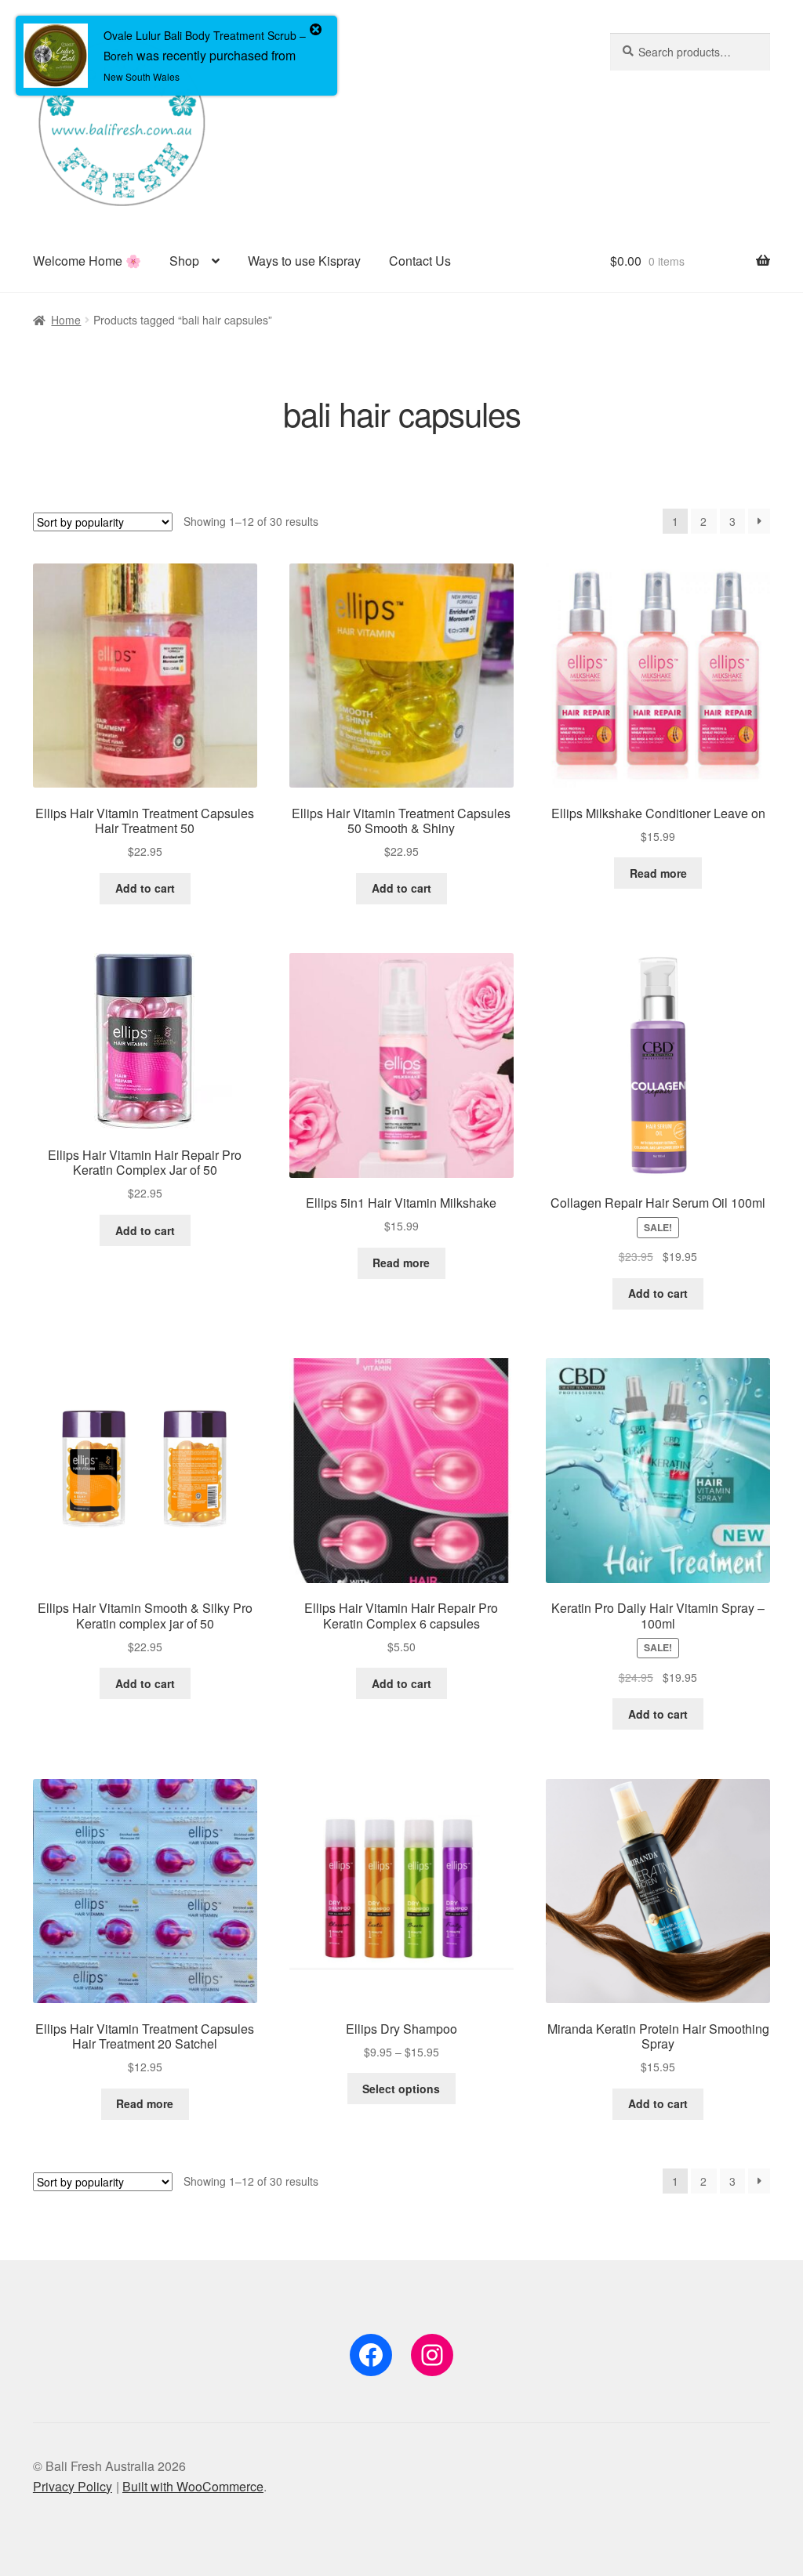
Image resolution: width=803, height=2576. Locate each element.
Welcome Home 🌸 (87, 261)
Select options (401, 2089)
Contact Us (420, 261)
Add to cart (145, 888)
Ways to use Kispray (304, 261)
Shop (184, 261)
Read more (658, 873)
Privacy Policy (73, 2486)
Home (66, 320)
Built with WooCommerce (193, 2486)
